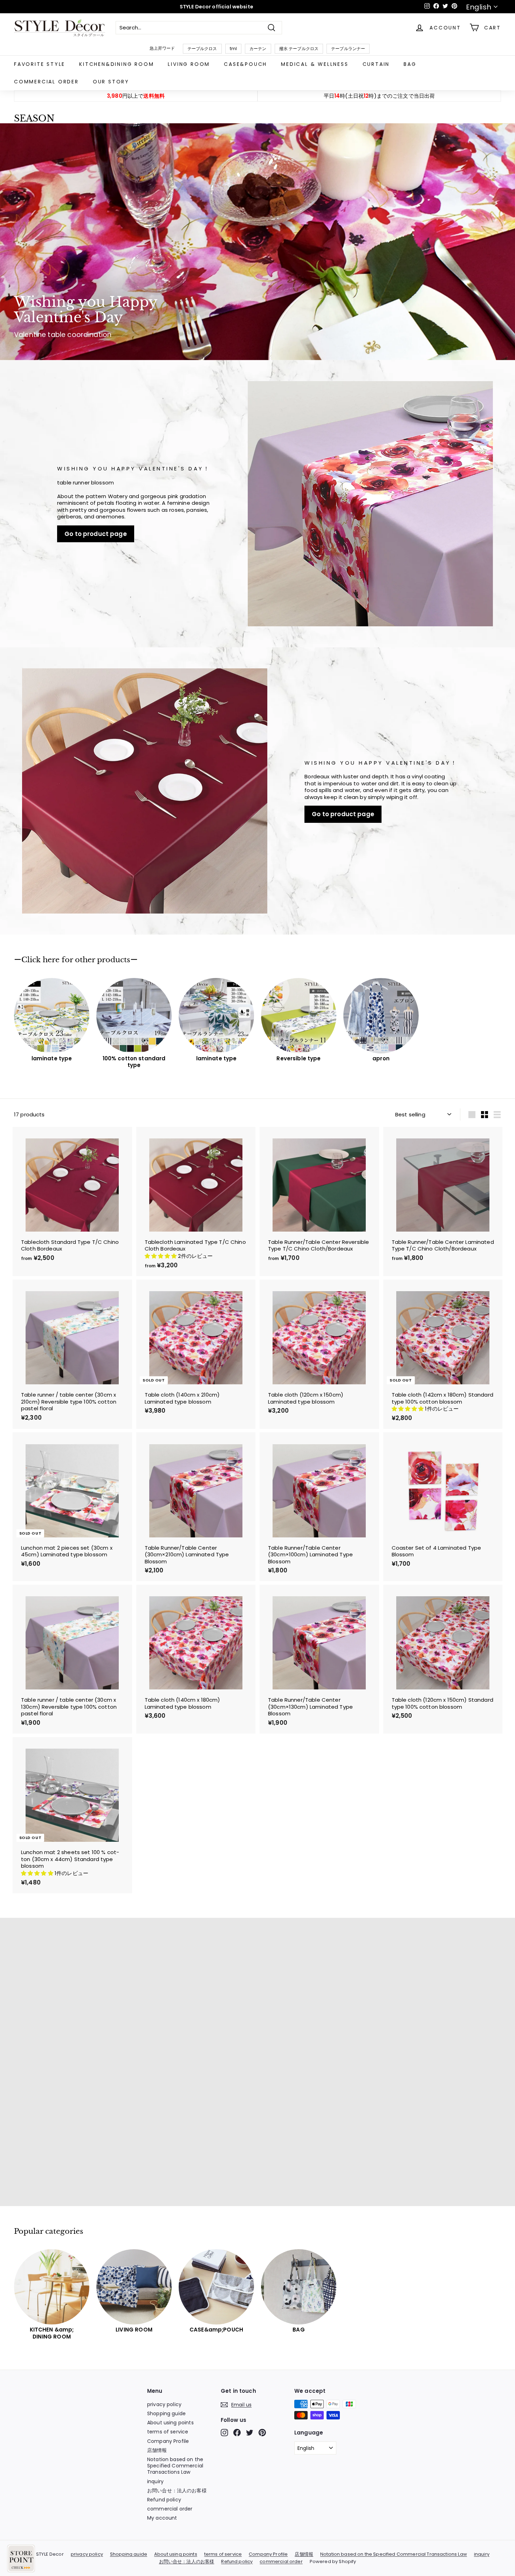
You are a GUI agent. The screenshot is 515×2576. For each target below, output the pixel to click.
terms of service (168, 2432)
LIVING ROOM (189, 64)
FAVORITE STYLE (40, 64)
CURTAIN (376, 64)
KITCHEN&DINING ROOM (116, 64)
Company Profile (168, 2441)
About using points (170, 2423)
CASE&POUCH (245, 64)
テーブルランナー (348, 49)
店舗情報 (157, 2450)
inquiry (155, 2481)
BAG (410, 64)
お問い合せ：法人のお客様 (177, 2491)
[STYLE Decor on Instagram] (224, 2433)
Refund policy (164, 2500)
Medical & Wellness (315, 64)
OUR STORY (111, 82)
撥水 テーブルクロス (299, 49)
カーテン (258, 49)
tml (233, 49)
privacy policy (164, 2404)
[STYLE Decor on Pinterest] (262, 2433)
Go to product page (96, 534)
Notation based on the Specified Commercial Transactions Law (175, 2466)
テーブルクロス (202, 49)
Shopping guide (166, 2413)
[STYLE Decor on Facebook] (237, 2433)
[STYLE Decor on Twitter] (250, 2433)
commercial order (46, 82)
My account (162, 2518)
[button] (162, 1256)
